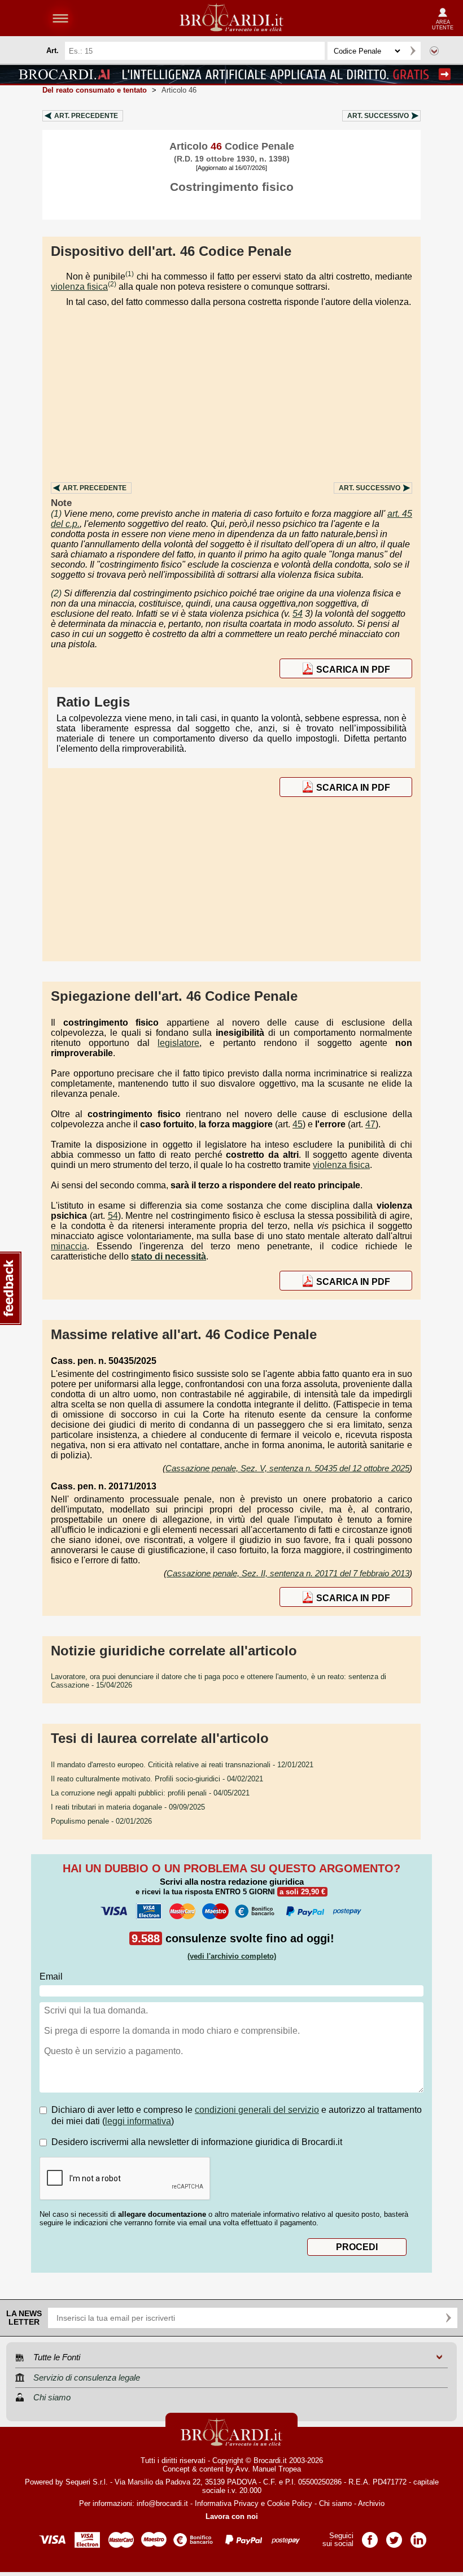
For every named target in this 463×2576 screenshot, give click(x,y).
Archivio (371, 2503)
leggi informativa (138, 2121)
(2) (112, 284)
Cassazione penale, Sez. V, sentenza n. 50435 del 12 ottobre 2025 (287, 1468)
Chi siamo (335, 2503)
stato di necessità (169, 1256)
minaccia (69, 1246)
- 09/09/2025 (128, 1807)
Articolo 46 (179, 90)
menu (60, 18)
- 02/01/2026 (101, 1821)
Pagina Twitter (394, 2536)
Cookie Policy (290, 2503)
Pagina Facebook (370, 2536)
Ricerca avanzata (434, 51)
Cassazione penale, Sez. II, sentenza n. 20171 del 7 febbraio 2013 (288, 1573)
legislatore (178, 1043)
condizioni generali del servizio (257, 2110)
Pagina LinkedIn (418, 2536)
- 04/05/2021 (150, 1793)
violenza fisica (79, 287)
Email (51, 1976)
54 (298, 614)
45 (298, 1124)
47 (370, 1124)
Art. (86, 116)
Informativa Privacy (227, 2503)
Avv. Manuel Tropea (268, 2469)
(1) (130, 274)
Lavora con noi (232, 2516)
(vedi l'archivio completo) (232, 1956)
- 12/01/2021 (182, 1765)
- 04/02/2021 (157, 1779)
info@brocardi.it (162, 2503)
